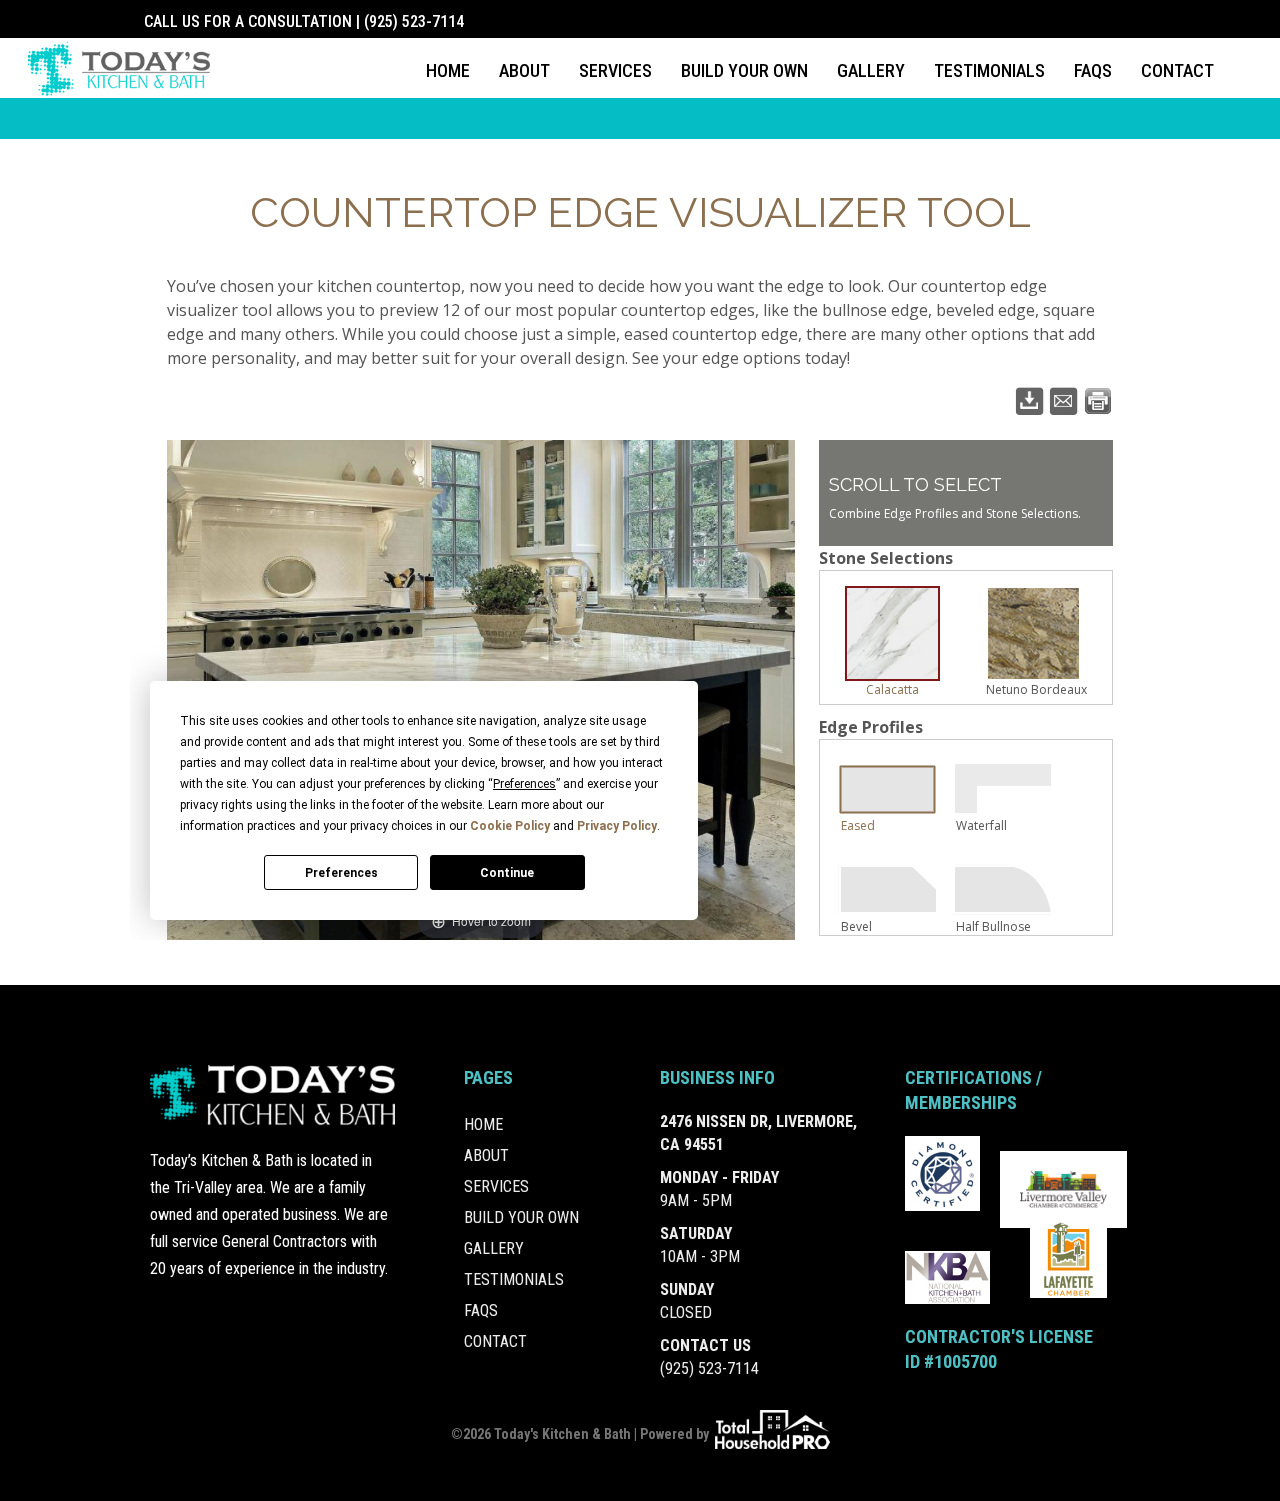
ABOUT (524, 70)
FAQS (1093, 70)
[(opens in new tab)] (942, 1172)
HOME (448, 70)
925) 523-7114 (416, 21)
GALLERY (871, 70)
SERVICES (615, 70)
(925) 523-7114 (709, 1368)
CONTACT (1177, 70)
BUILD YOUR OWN (744, 70)
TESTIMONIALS (989, 70)
